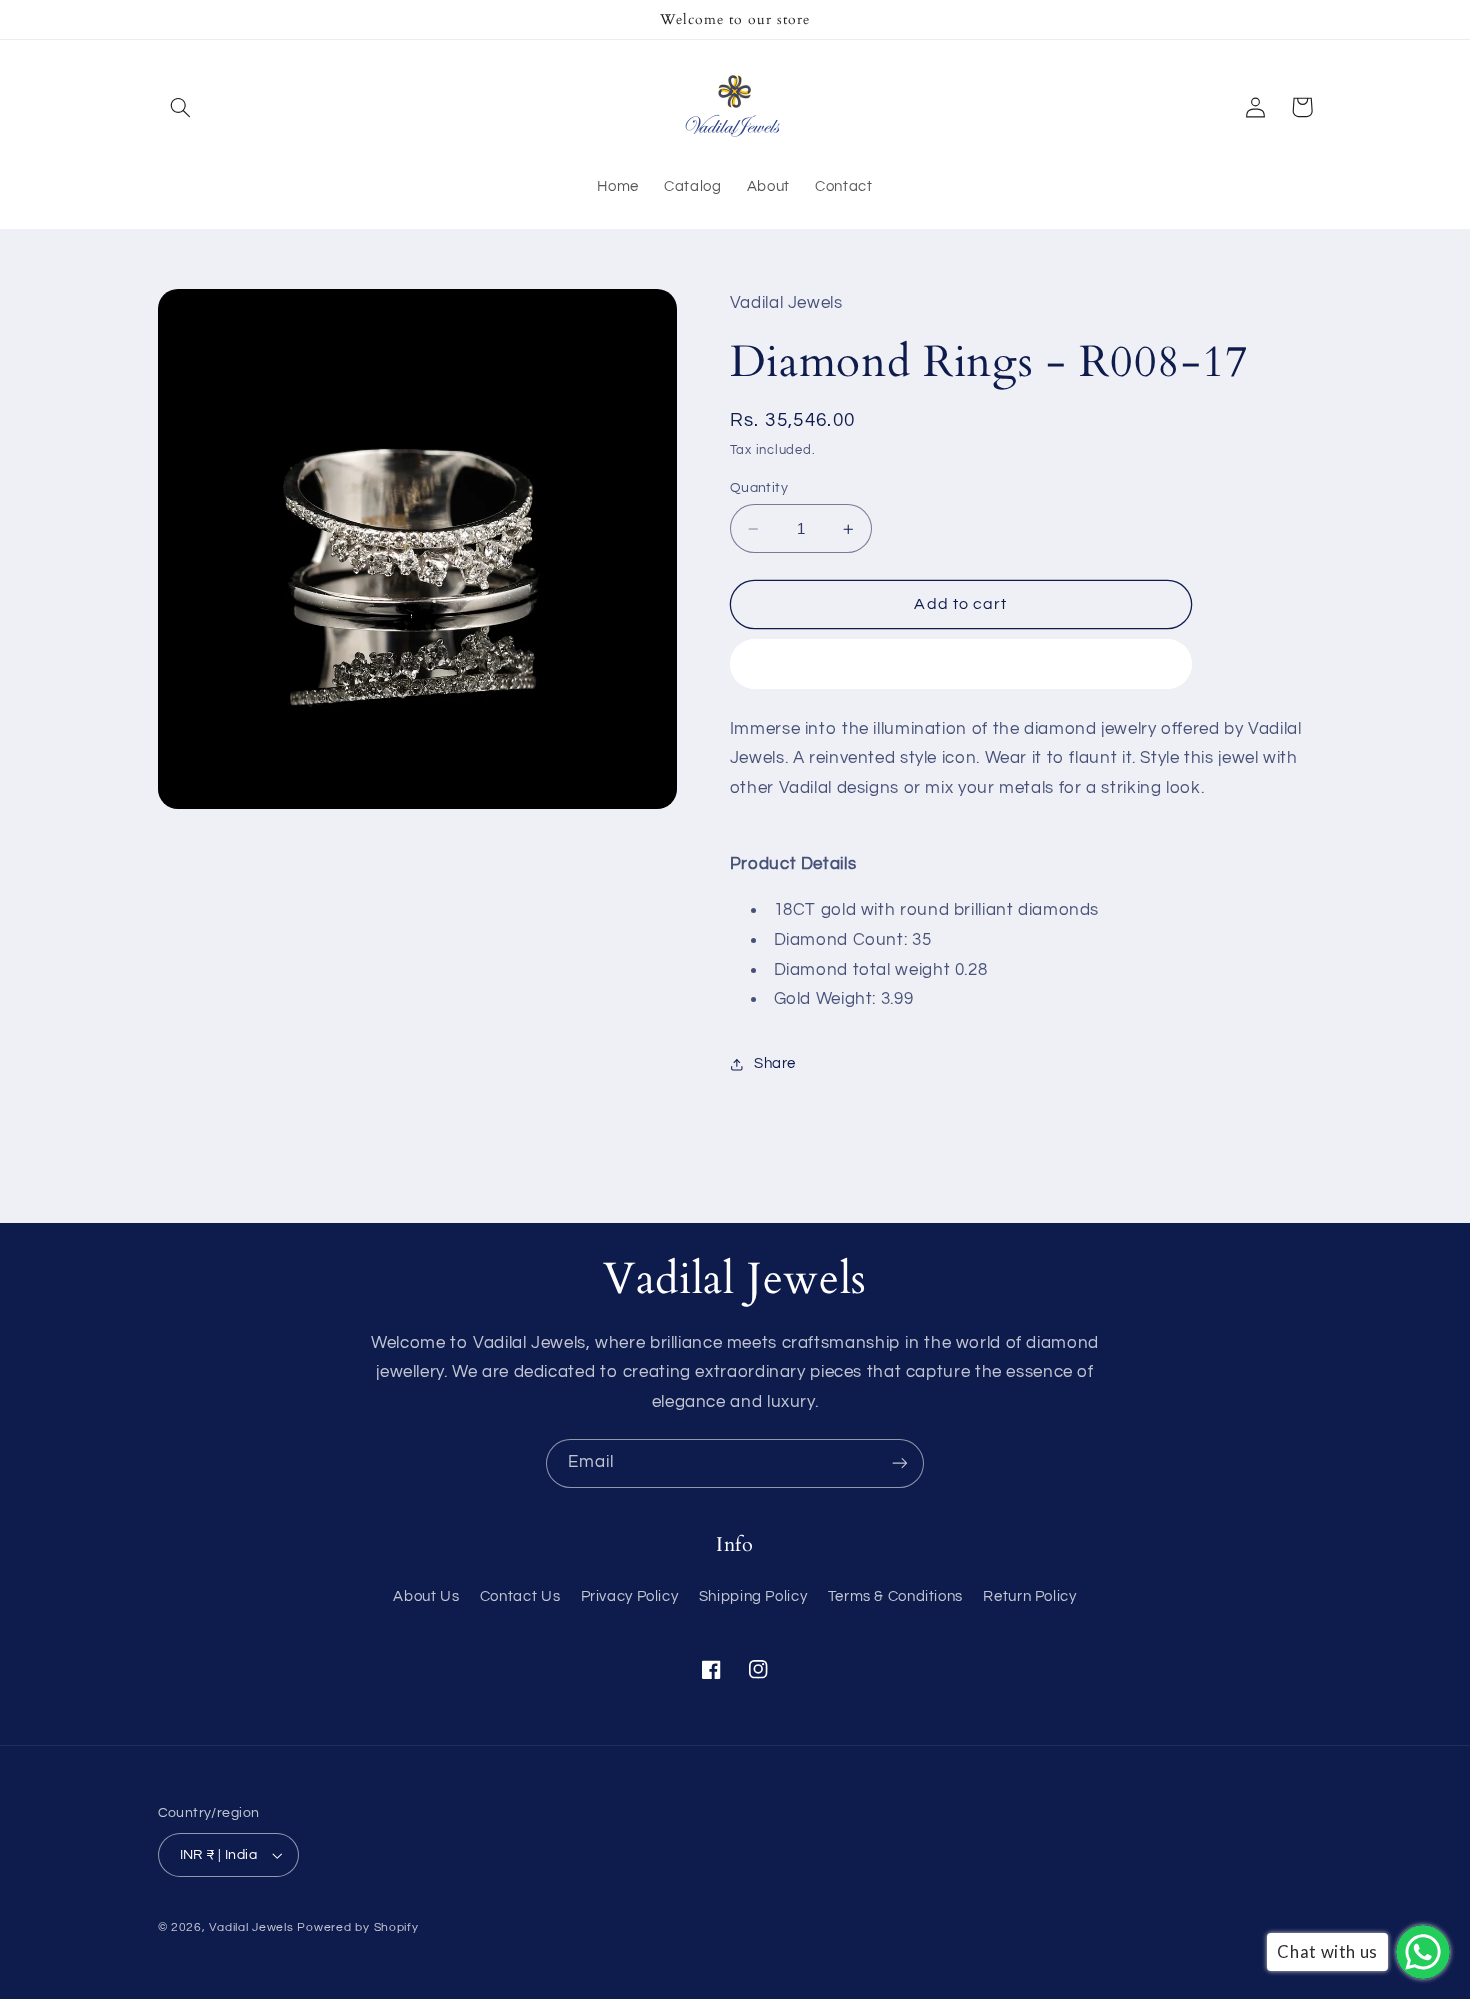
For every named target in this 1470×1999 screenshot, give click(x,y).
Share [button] (775, 1063)
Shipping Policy (753, 1596)
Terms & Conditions (895, 1596)
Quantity (759, 488)
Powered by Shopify (357, 1927)
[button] (181, 107)
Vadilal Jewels (251, 1927)
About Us (426, 1596)
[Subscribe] (900, 1463)
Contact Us (520, 1596)
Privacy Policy (630, 1596)
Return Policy (1029, 1596)
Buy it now (961, 664)
